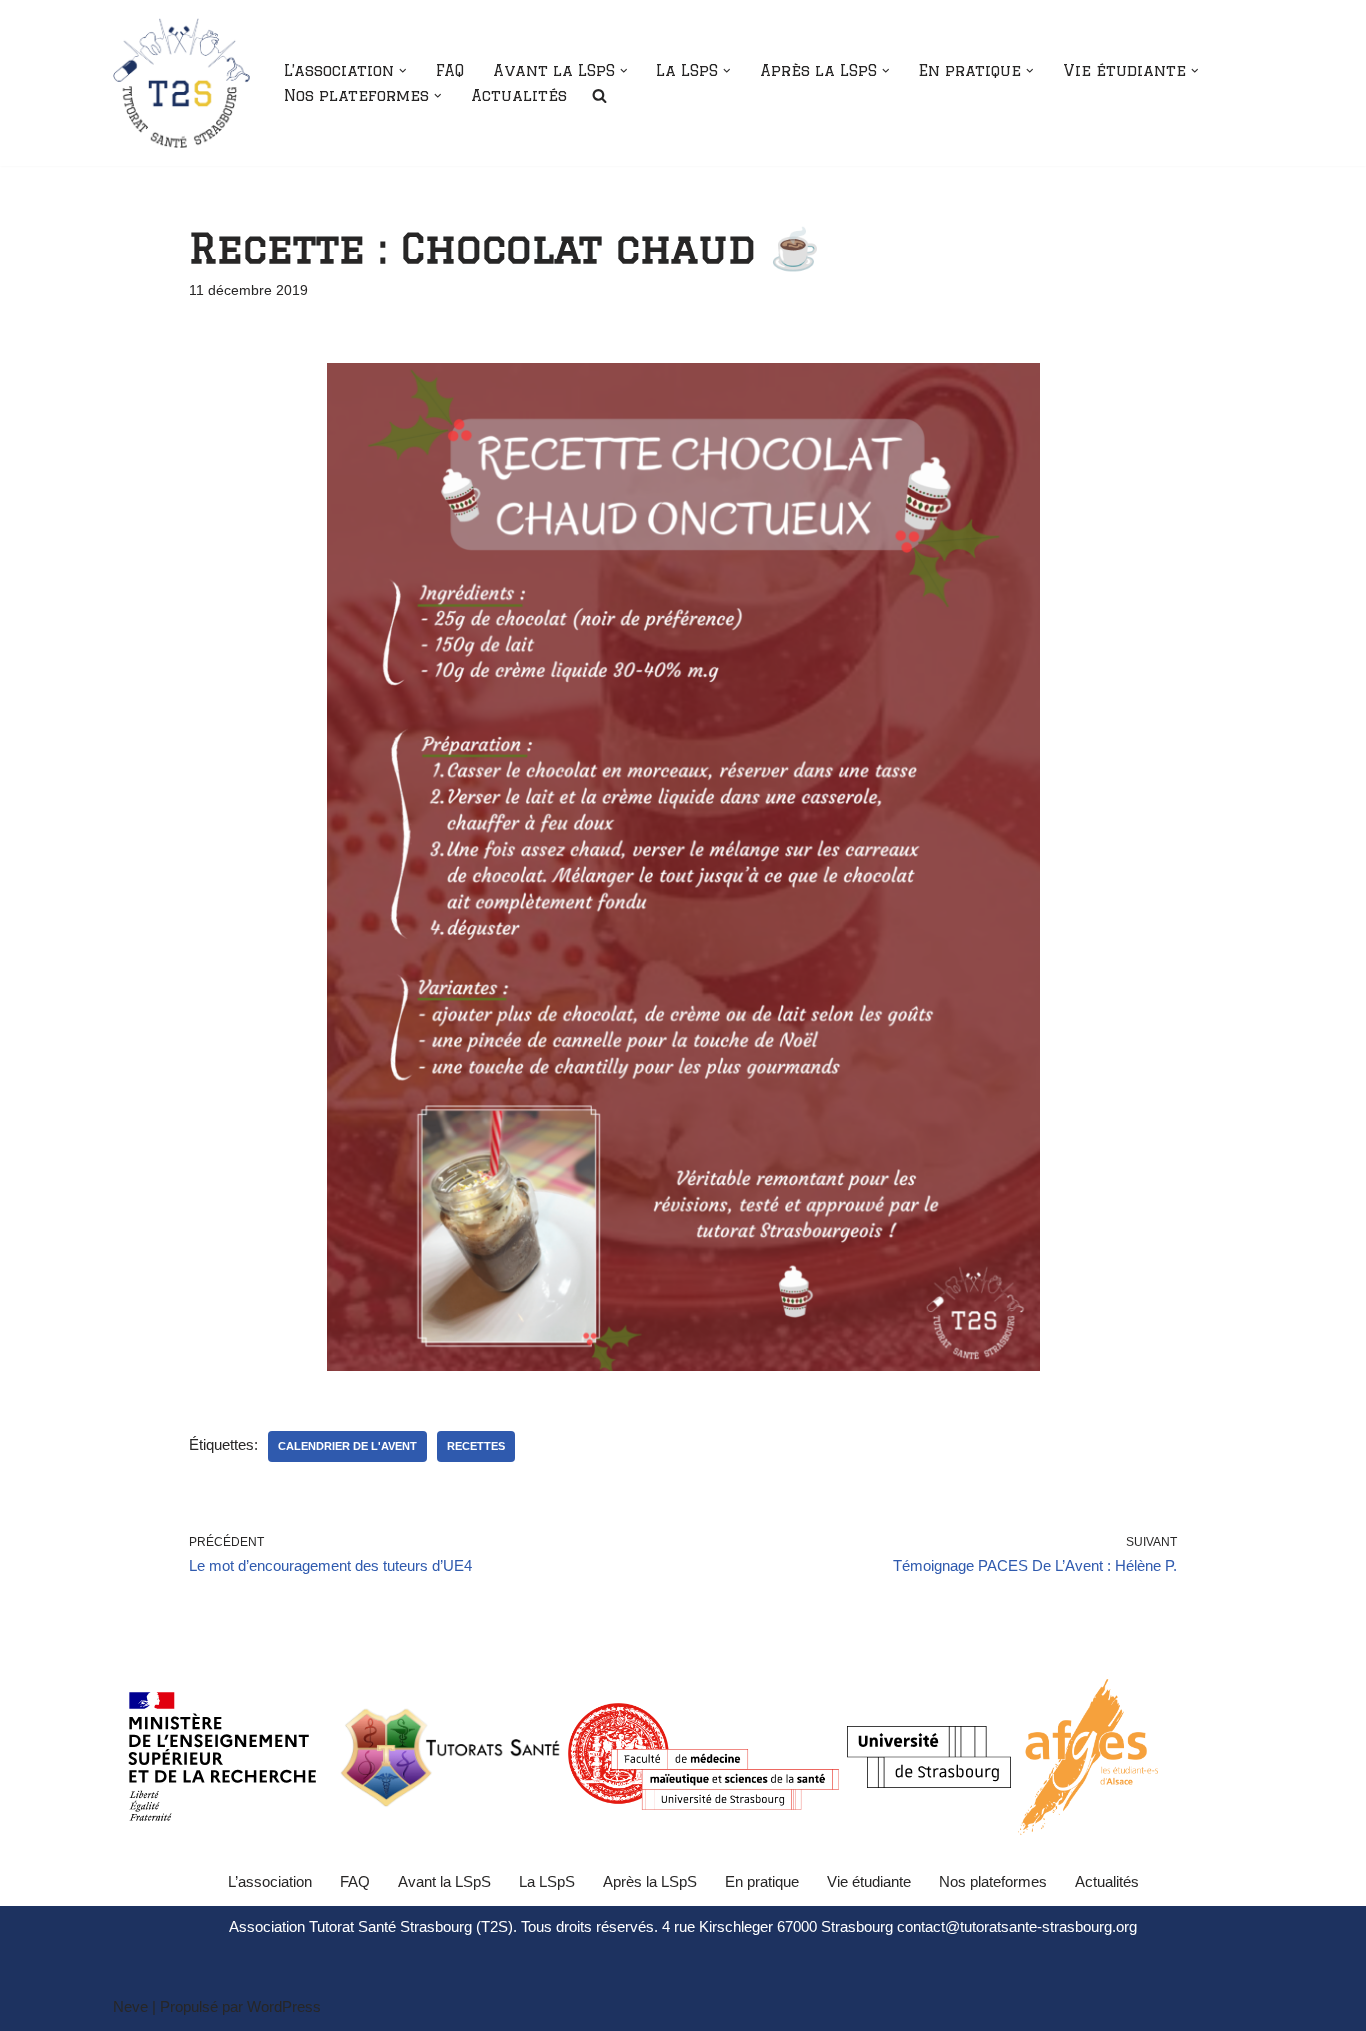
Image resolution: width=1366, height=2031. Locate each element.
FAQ (450, 70)
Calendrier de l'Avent (347, 1446)
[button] (403, 71)
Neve (130, 2006)
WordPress (284, 2006)
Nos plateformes (993, 1881)
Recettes (476, 1446)
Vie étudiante (869, 1881)
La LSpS (547, 1881)
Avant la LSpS (444, 1881)
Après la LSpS (650, 1881)
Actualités (519, 95)
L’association (270, 1881)
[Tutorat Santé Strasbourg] (181, 83)
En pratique (762, 1881)
